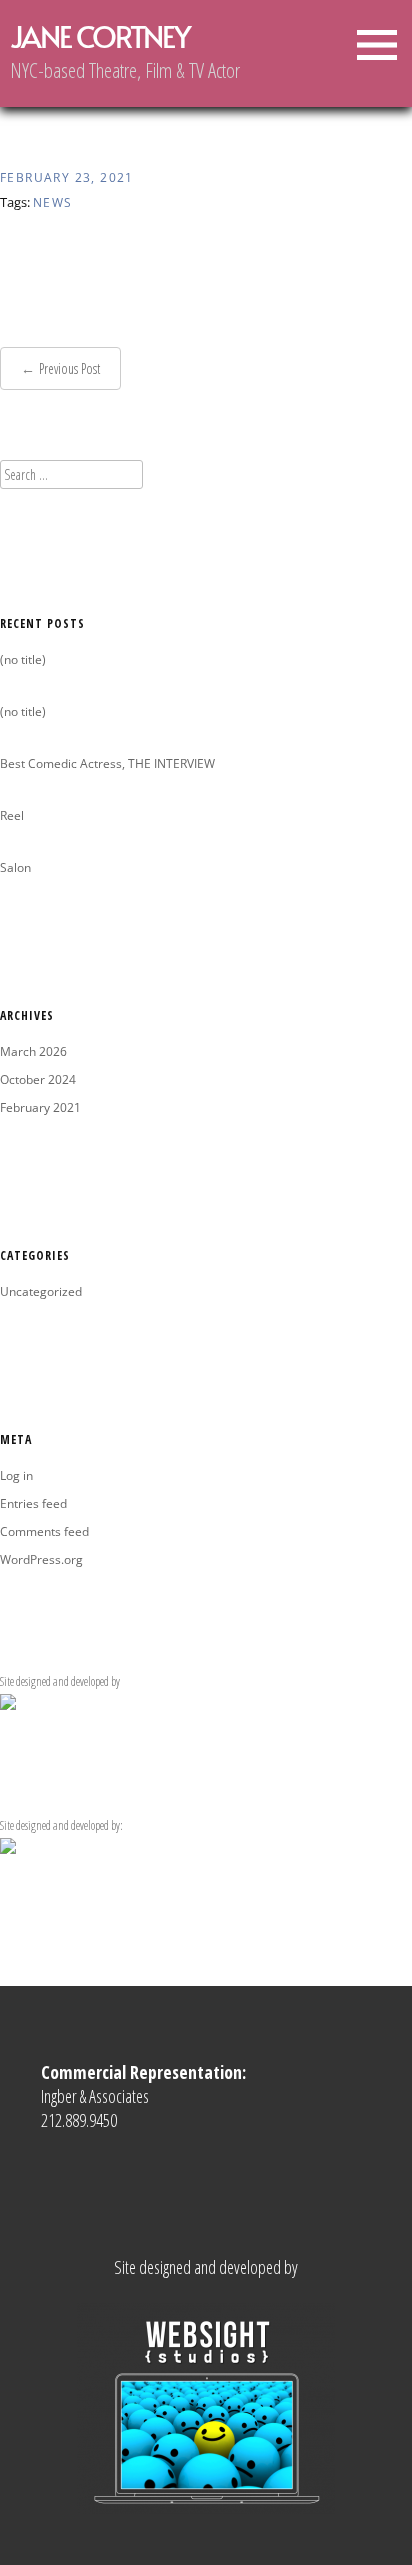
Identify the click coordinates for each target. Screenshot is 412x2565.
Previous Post (69, 368)
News (53, 202)
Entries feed (33, 1503)
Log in (16, 1475)
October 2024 (38, 1079)
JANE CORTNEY (100, 36)
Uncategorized (41, 1291)
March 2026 (33, 1051)
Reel (12, 815)
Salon (15, 867)
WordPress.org (41, 1559)
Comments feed (44, 1531)
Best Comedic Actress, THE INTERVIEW (107, 763)
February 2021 (40, 1107)
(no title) (23, 659)
